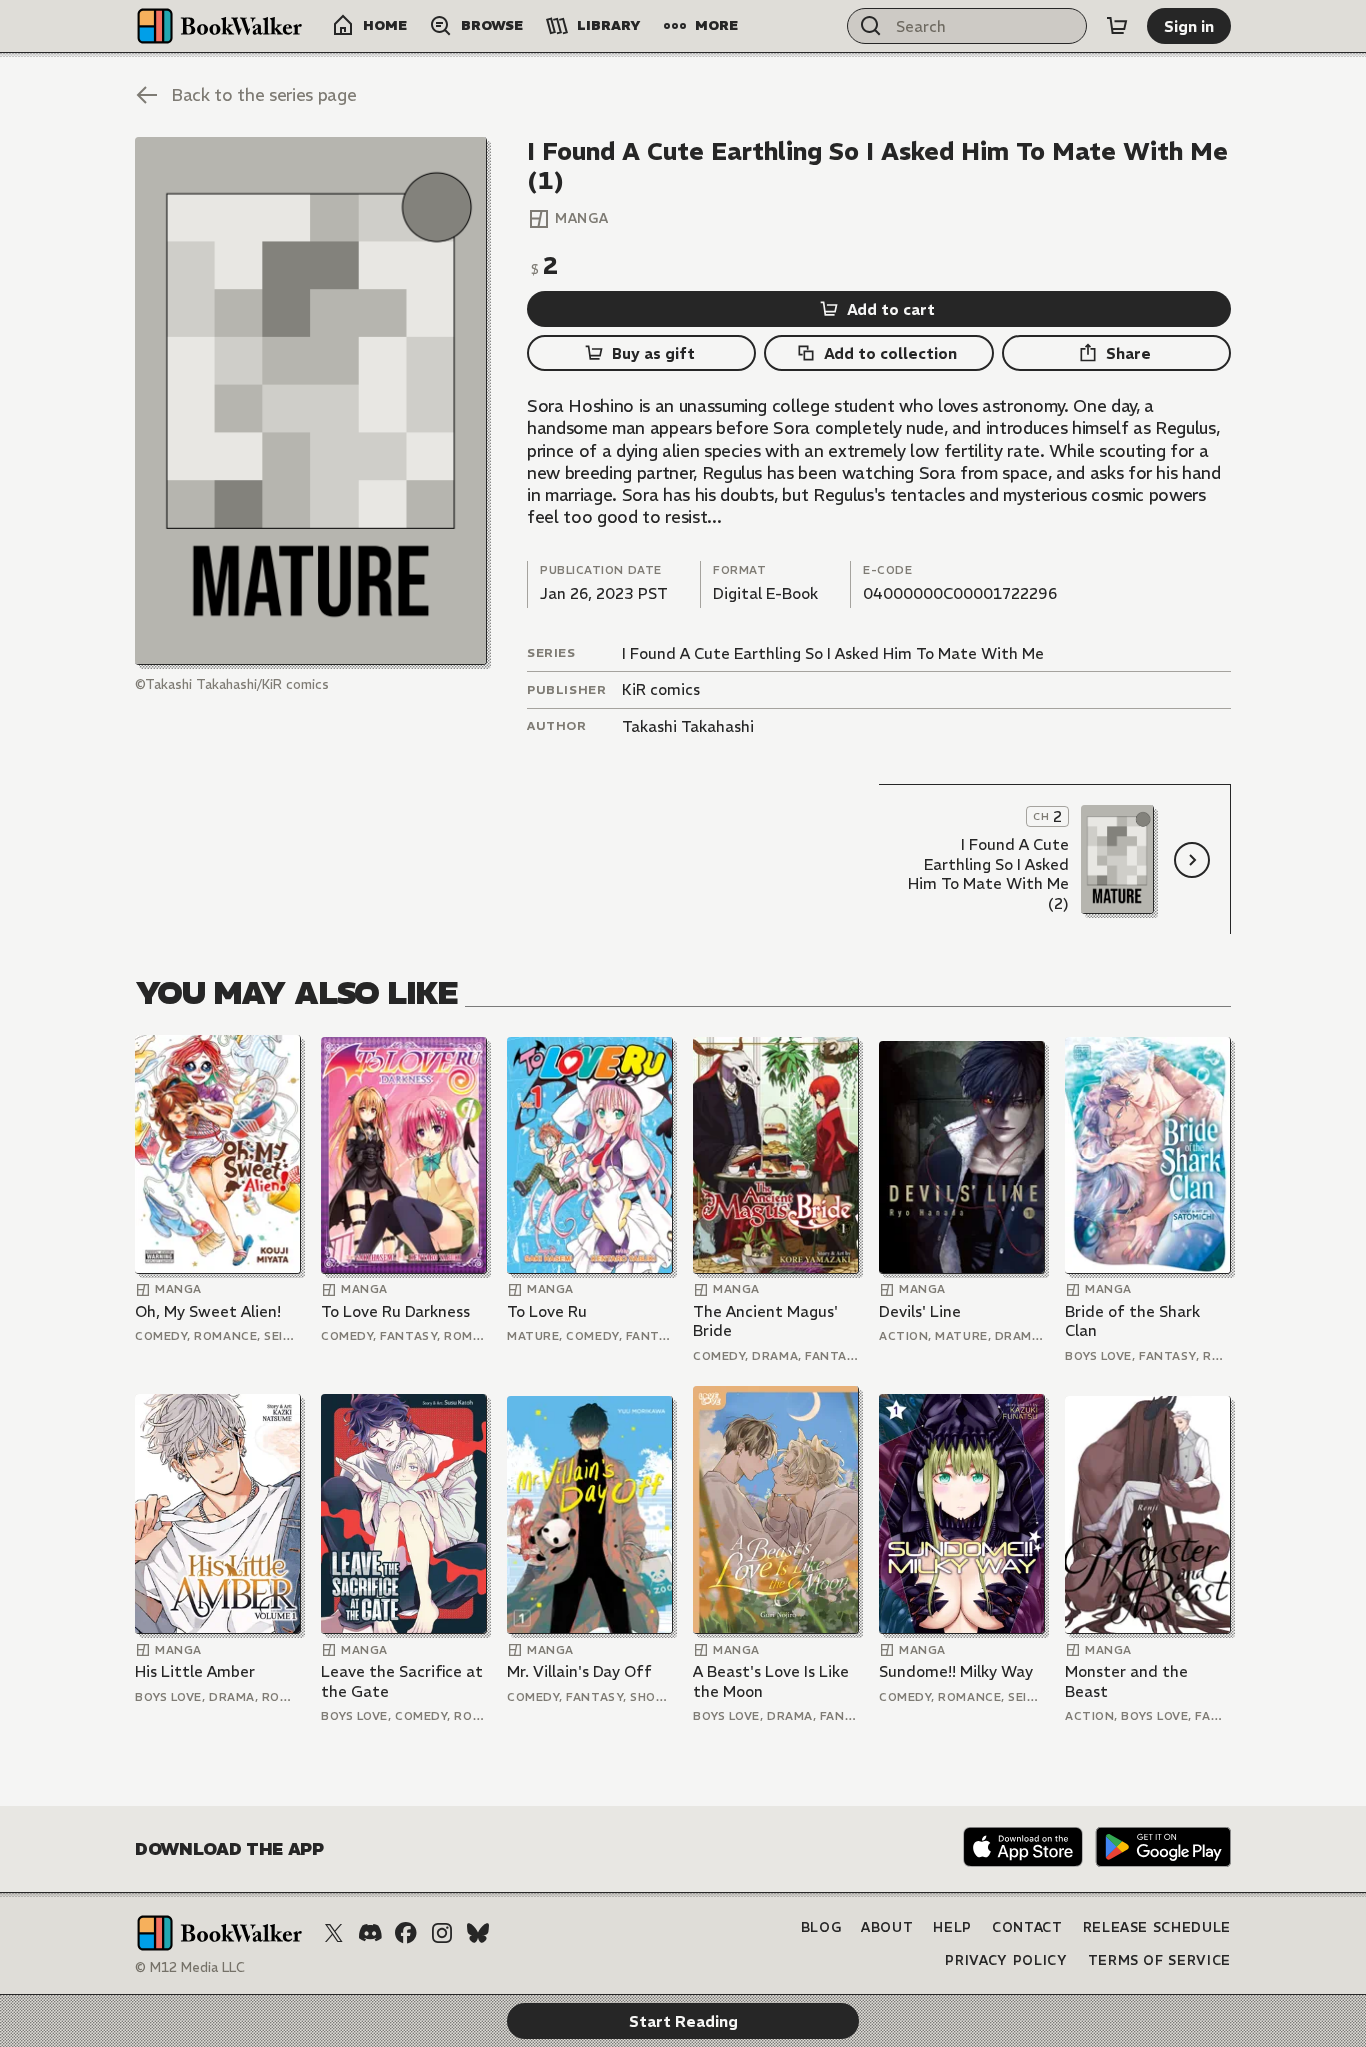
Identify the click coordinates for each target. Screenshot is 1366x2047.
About (887, 1927)
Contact (1027, 1927)
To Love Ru (547, 1311)
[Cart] (1117, 26)
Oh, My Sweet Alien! (208, 1311)
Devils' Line (920, 1311)
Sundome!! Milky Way (956, 1671)
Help (952, 1927)
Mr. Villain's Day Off (579, 1671)
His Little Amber (195, 1671)
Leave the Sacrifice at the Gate (402, 1681)
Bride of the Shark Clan (1132, 1321)
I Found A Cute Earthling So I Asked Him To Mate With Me (833, 653)
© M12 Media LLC (190, 1967)
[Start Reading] (311, 401)
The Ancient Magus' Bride (765, 1321)
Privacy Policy (1006, 1960)
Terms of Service (1159, 1960)
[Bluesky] (478, 1933)
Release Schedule (1157, 1927)
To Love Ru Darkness (395, 1311)
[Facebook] (406, 1933)
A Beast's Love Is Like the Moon (771, 1681)
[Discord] (370, 1933)
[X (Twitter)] (334, 1933)
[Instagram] (442, 1933)
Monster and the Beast (1126, 1681)
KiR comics (661, 689)
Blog (821, 1927)
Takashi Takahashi (688, 726)
